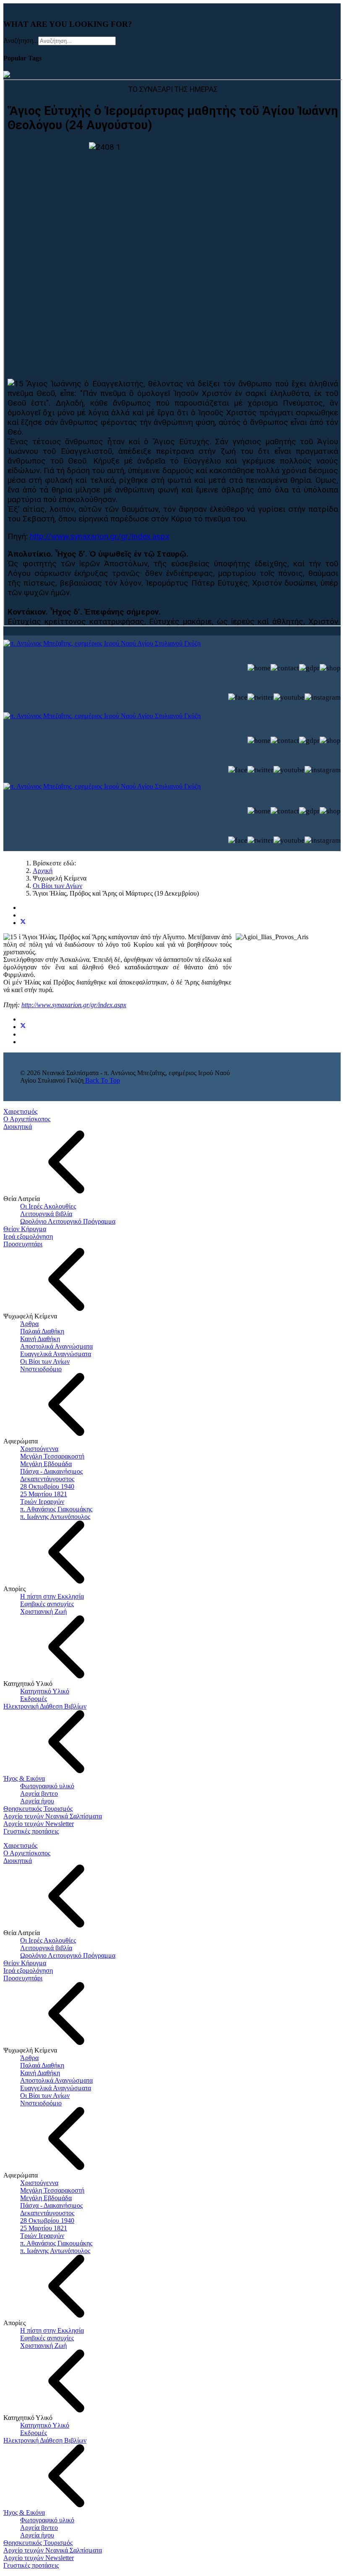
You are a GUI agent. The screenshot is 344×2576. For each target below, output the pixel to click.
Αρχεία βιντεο (39, 1793)
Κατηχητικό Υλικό (45, 1691)
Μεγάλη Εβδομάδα (46, 1464)
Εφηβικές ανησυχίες (47, 1604)
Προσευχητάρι (23, 1244)
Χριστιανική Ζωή (43, 1611)
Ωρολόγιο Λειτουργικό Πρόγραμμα (68, 1221)
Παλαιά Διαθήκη (42, 1331)
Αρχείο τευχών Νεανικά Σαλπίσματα (53, 1816)
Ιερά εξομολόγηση (28, 1236)
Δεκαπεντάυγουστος (47, 1479)
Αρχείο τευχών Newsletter (39, 1824)
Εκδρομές (34, 1699)
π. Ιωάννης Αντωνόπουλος (55, 1517)
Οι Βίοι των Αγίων (45, 1361)
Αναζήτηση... (21, 40)
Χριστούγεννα (39, 1449)
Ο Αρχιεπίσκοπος (27, 1119)
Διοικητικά (18, 1127)
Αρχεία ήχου (37, 1801)
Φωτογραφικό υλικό (47, 1786)
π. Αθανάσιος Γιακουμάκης (56, 1509)
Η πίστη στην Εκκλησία (52, 1596)
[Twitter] (23, 923)
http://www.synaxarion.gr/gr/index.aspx (74, 1005)
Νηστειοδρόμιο (41, 1369)
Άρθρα (29, 1324)
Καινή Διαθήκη (40, 1339)
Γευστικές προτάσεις (31, 1831)
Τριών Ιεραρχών (42, 1502)
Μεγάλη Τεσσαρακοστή (52, 1456)
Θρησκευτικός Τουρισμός (38, 1809)
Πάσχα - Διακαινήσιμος (51, 1471)
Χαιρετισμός (20, 1111)
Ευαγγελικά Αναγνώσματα (56, 1354)
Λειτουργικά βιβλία (46, 1214)
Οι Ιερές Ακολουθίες (48, 1206)
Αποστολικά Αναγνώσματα (56, 1346)
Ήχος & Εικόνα (24, 1778)
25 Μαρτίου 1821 (44, 1494)
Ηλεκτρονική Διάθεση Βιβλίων (45, 1706)
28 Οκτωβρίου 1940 (47, 1486)
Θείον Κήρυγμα (25, 1229)
